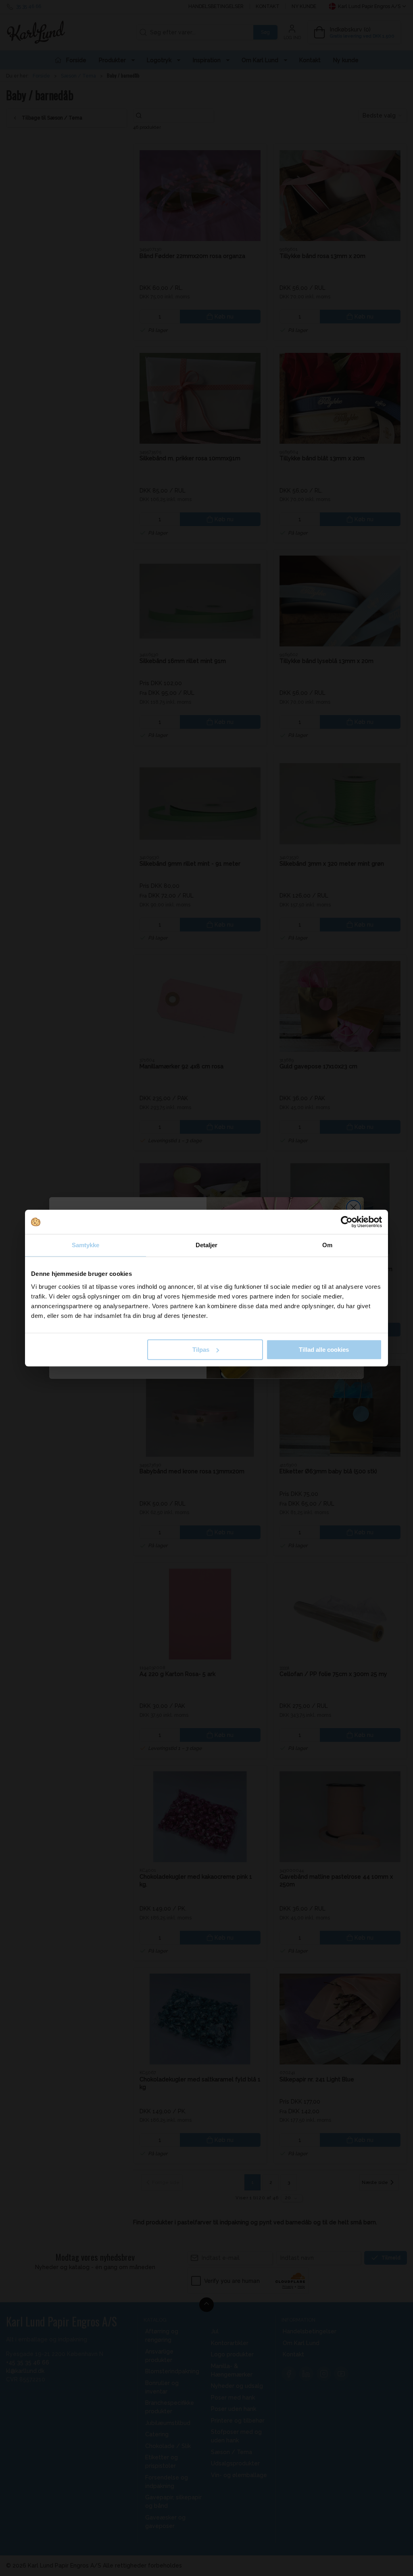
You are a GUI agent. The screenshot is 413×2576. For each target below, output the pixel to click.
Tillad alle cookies (324, 1350)
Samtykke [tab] (86, 1245)
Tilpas (201, 1350)
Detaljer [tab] (207, 1245)
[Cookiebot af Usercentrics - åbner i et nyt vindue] (347, 1222)
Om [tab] (327, 1245)
